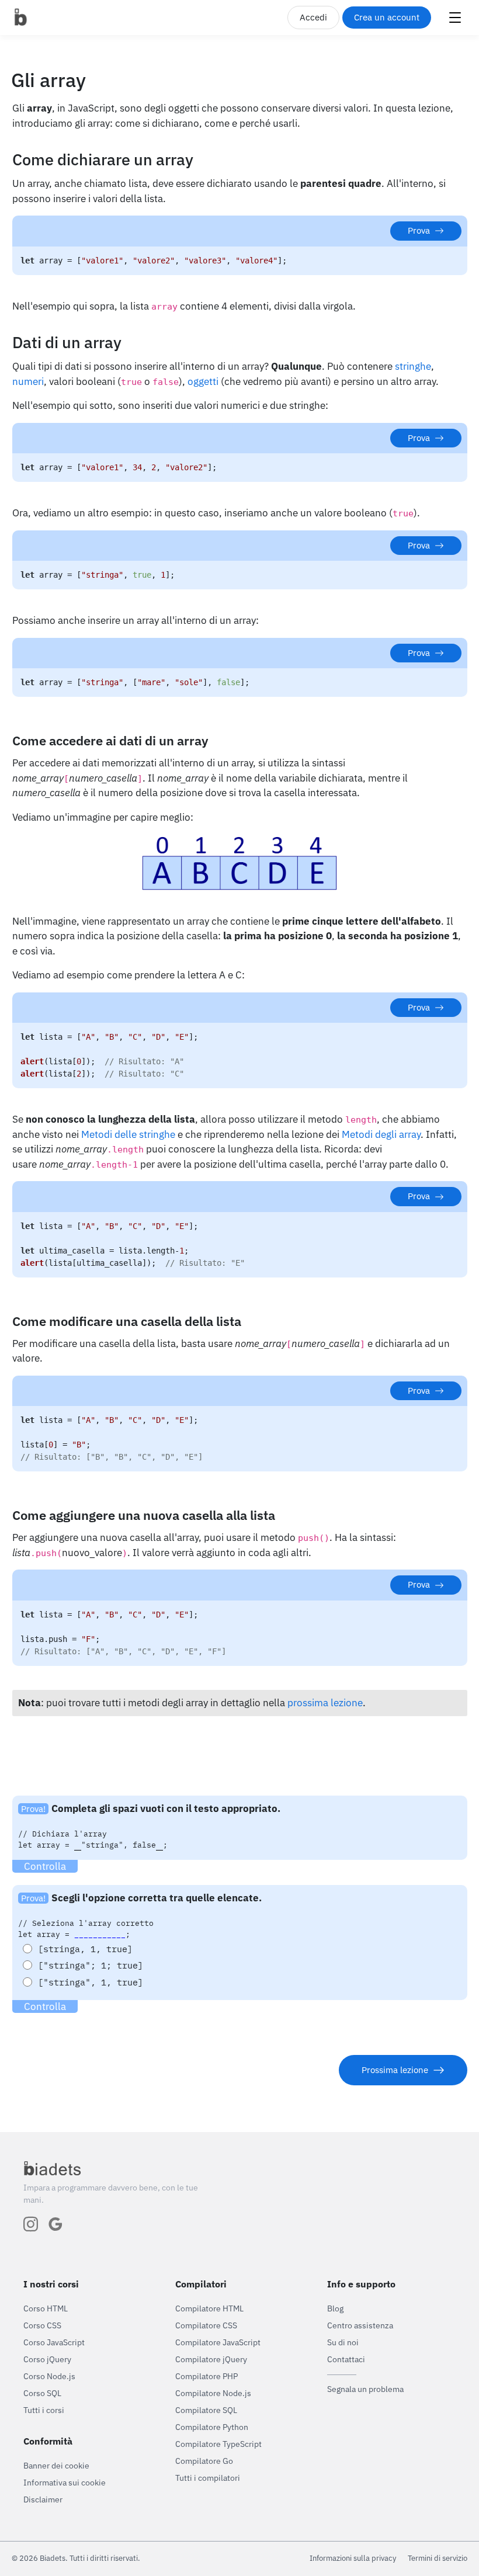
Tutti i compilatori (208, 2478)
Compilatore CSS (206, 2325)
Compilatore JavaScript (218, 2342)
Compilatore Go (204, 2461)
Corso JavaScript (54, 2342)
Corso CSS (42, 2325)
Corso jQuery (47, 2359)
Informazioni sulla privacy (353, 2558)
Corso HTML (46, 2308)
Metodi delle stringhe (128, 1134)
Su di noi (343, 2342)
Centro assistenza (360, 2325)
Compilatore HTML (209, 2308)
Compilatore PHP (206, 2376)
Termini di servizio (438, 2558)
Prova (419, 230)
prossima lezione (325, 1703)
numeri (28, 381)
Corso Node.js (49, 2376)
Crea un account (387, 17)
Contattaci (346, 2359)
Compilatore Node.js (213, 2393)
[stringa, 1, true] (85, 1949)
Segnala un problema (365, 2389)
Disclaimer (43, 2499)
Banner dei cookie (56, 2466)
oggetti (203, 381)
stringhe (413, 366)
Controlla (45, 1866)
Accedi (313, 17)
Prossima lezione (395, 2070)
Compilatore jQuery (211, 2359)
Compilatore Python (212, 2427)
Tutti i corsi (44, 2410)
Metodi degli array (381, 1134)
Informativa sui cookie (65, 2483)
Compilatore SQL (206, 2410)
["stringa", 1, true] (91, 1982)
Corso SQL (42, 2393)
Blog (335, 2308)
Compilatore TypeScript (218, 2444)
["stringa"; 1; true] (91, 1965)
